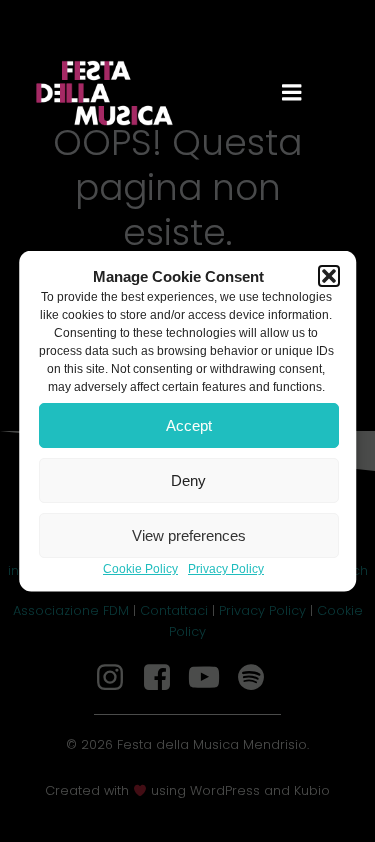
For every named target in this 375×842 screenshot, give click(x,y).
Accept (189, 424)
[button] (329, 276)
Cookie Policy (140, 569)
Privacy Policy (226, 569)
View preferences (189, 534)
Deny (188, 479)
